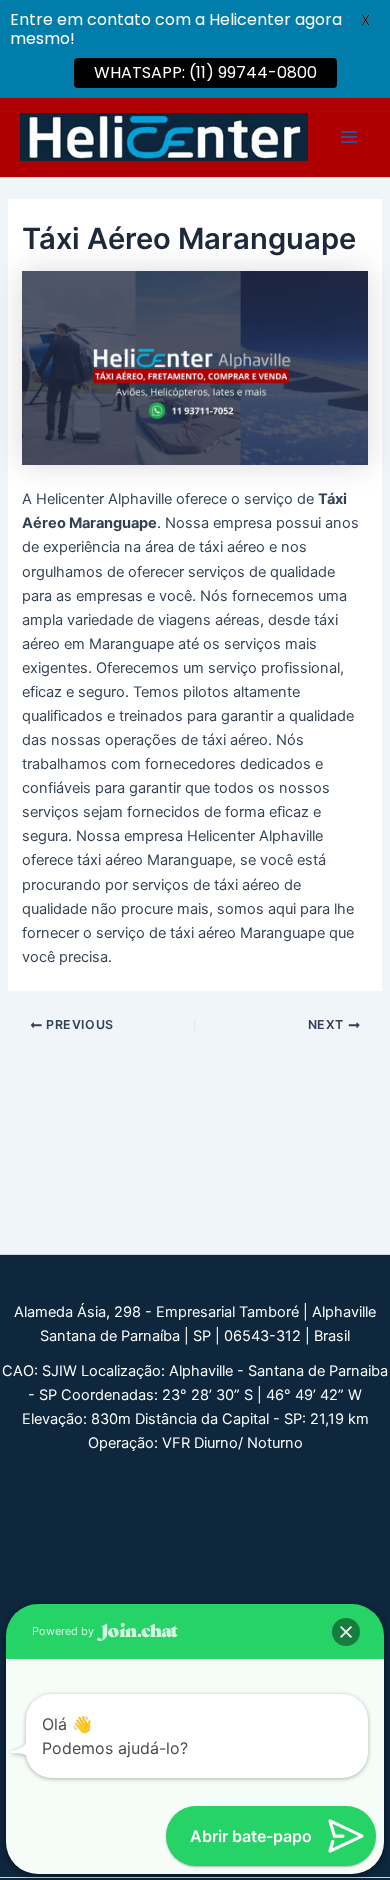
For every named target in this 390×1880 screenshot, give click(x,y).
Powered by (64, 1631)
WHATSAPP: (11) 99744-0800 (205, 72)
